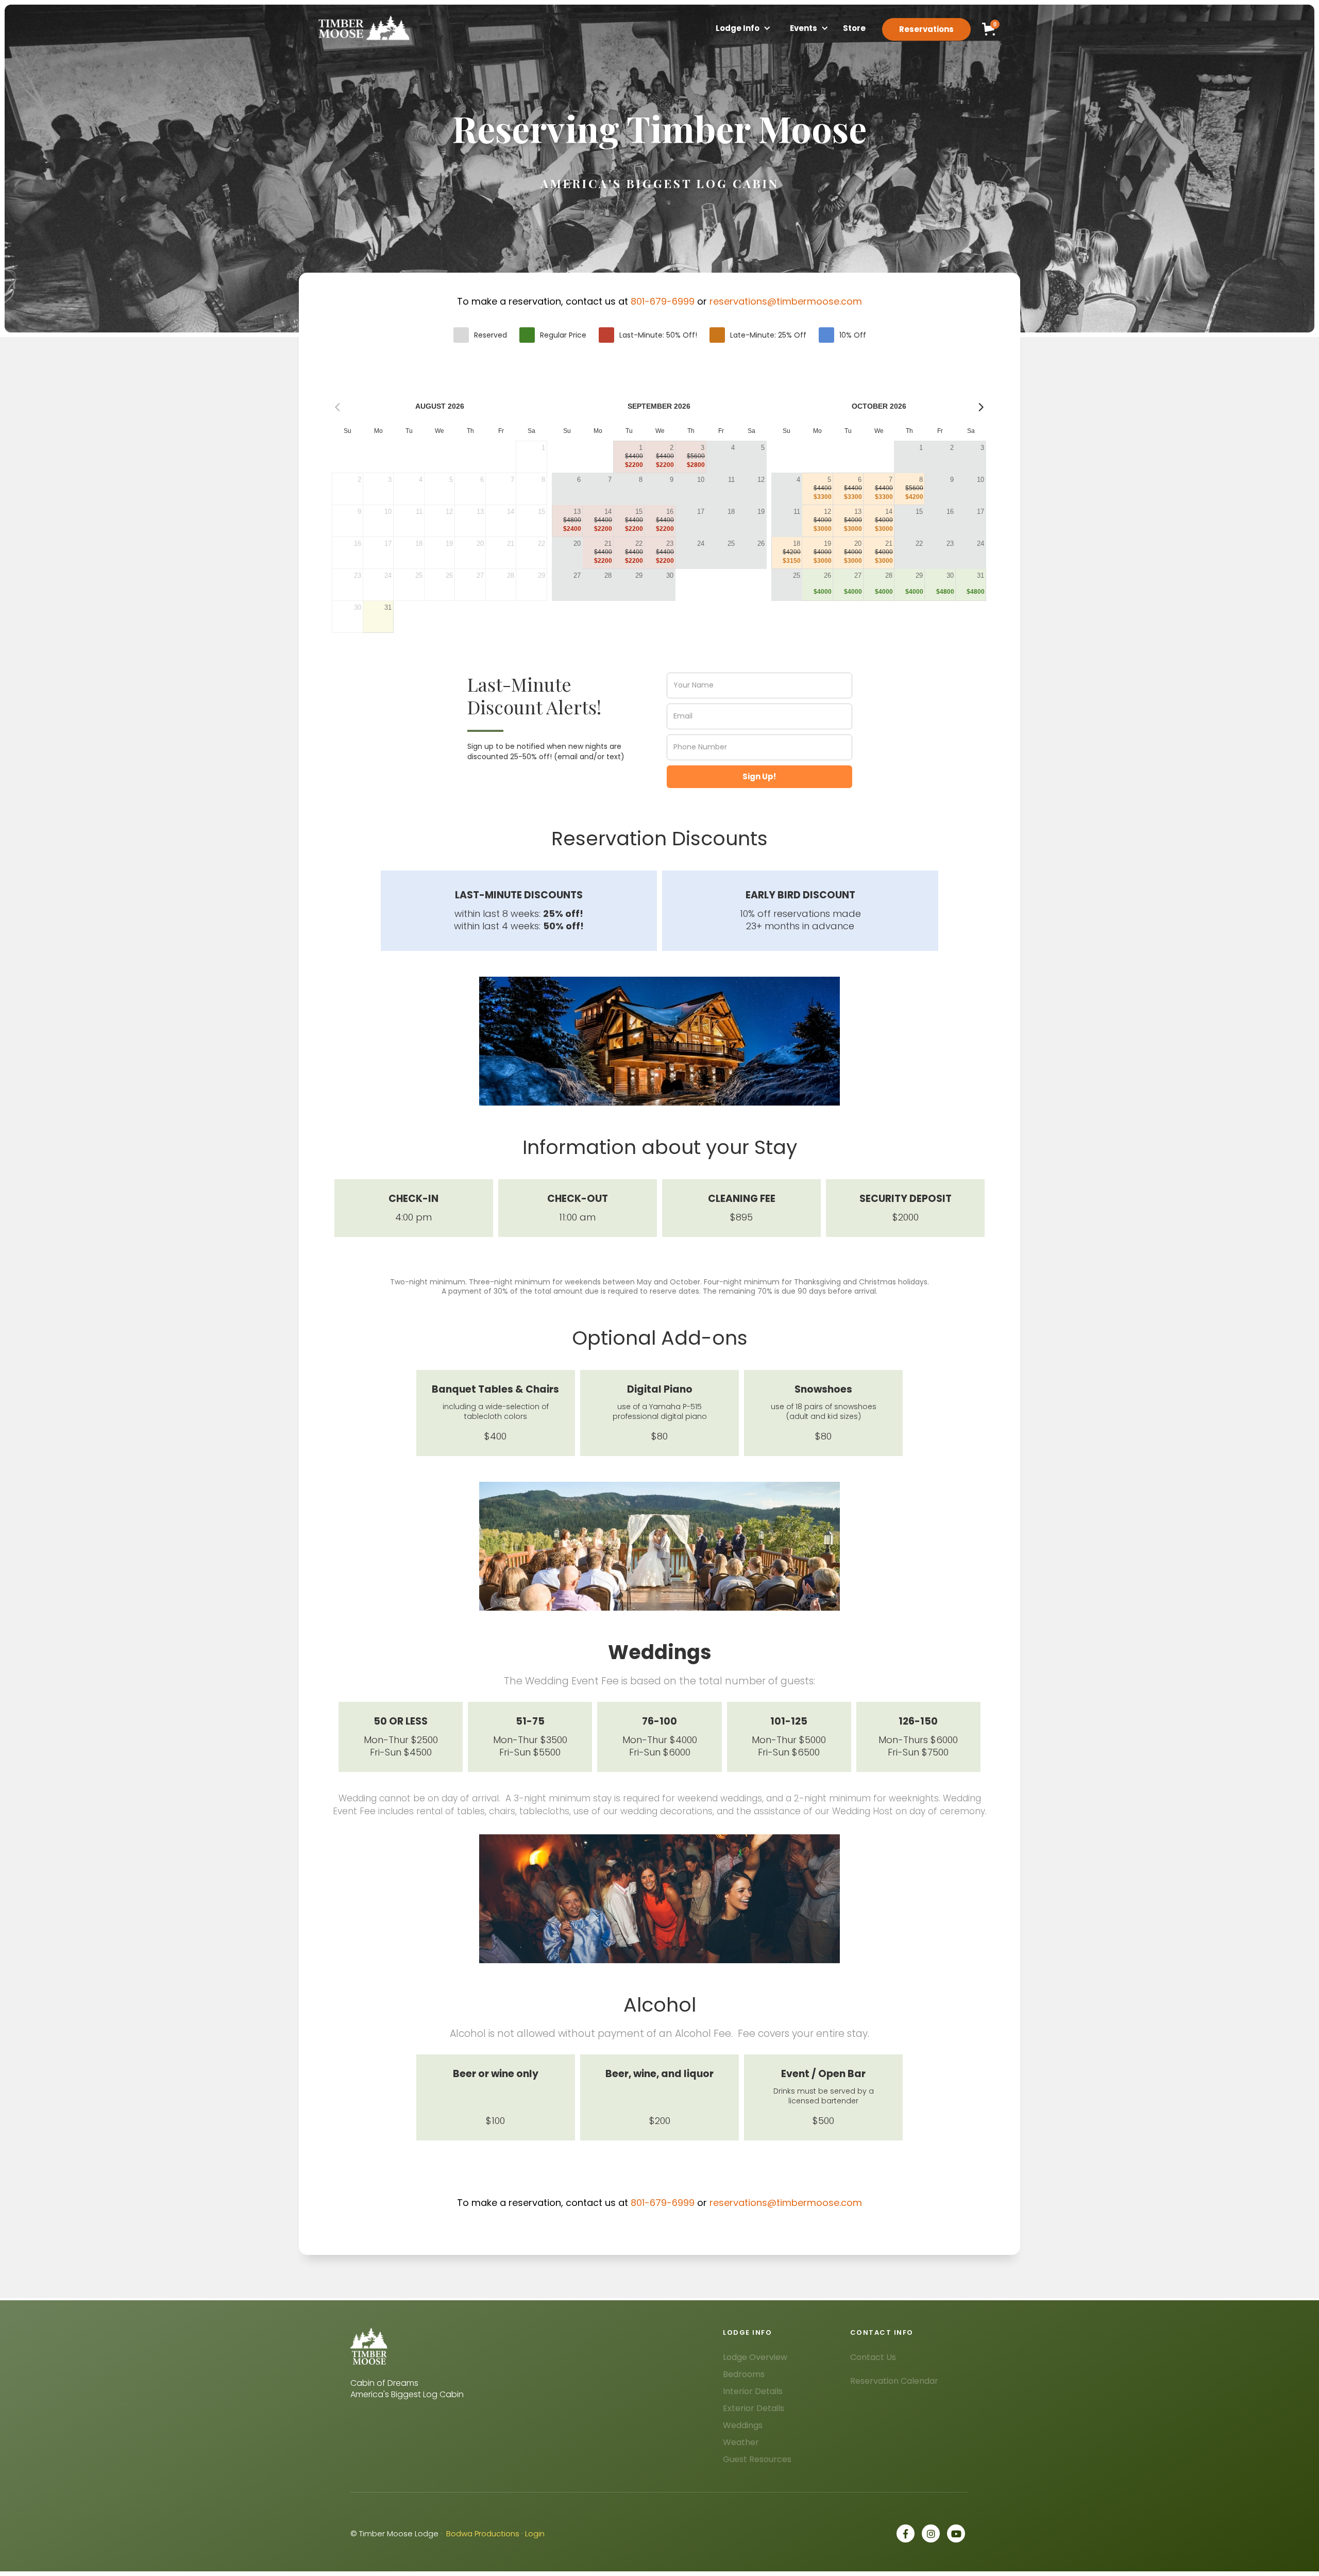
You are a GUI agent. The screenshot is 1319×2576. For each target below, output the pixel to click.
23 (670, 543)
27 (577, 575)
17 (701, 512)
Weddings (743, 2425)
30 (670, 575)
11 (731, 480)
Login (535, 2533)
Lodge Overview (755, 2357)
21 (608, 543)
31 (388, 607)
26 (761, 543)
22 (639, 543)
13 (577, 512)
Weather (741, 2442)
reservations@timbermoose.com (786, 301)
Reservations (926, 29)
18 (731, 512)
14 (608, 512)
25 (731, 543)
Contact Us (873, 2357)
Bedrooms (744, 2374)
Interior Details (753, 2391)
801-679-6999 (663, 301)
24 (701, 543)
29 (639, 575)
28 (608, 575)
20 (577, 543)
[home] (363, 28)
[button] (738, 29)
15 (639, 512)
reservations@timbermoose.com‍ (786, 2203)
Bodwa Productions (483, 2533)
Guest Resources (757, 2459)
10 (701, 480)
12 (761, 480)
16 (670, 512)
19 (761, 512)
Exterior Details (754, 2408)
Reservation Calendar (894, 2381)
